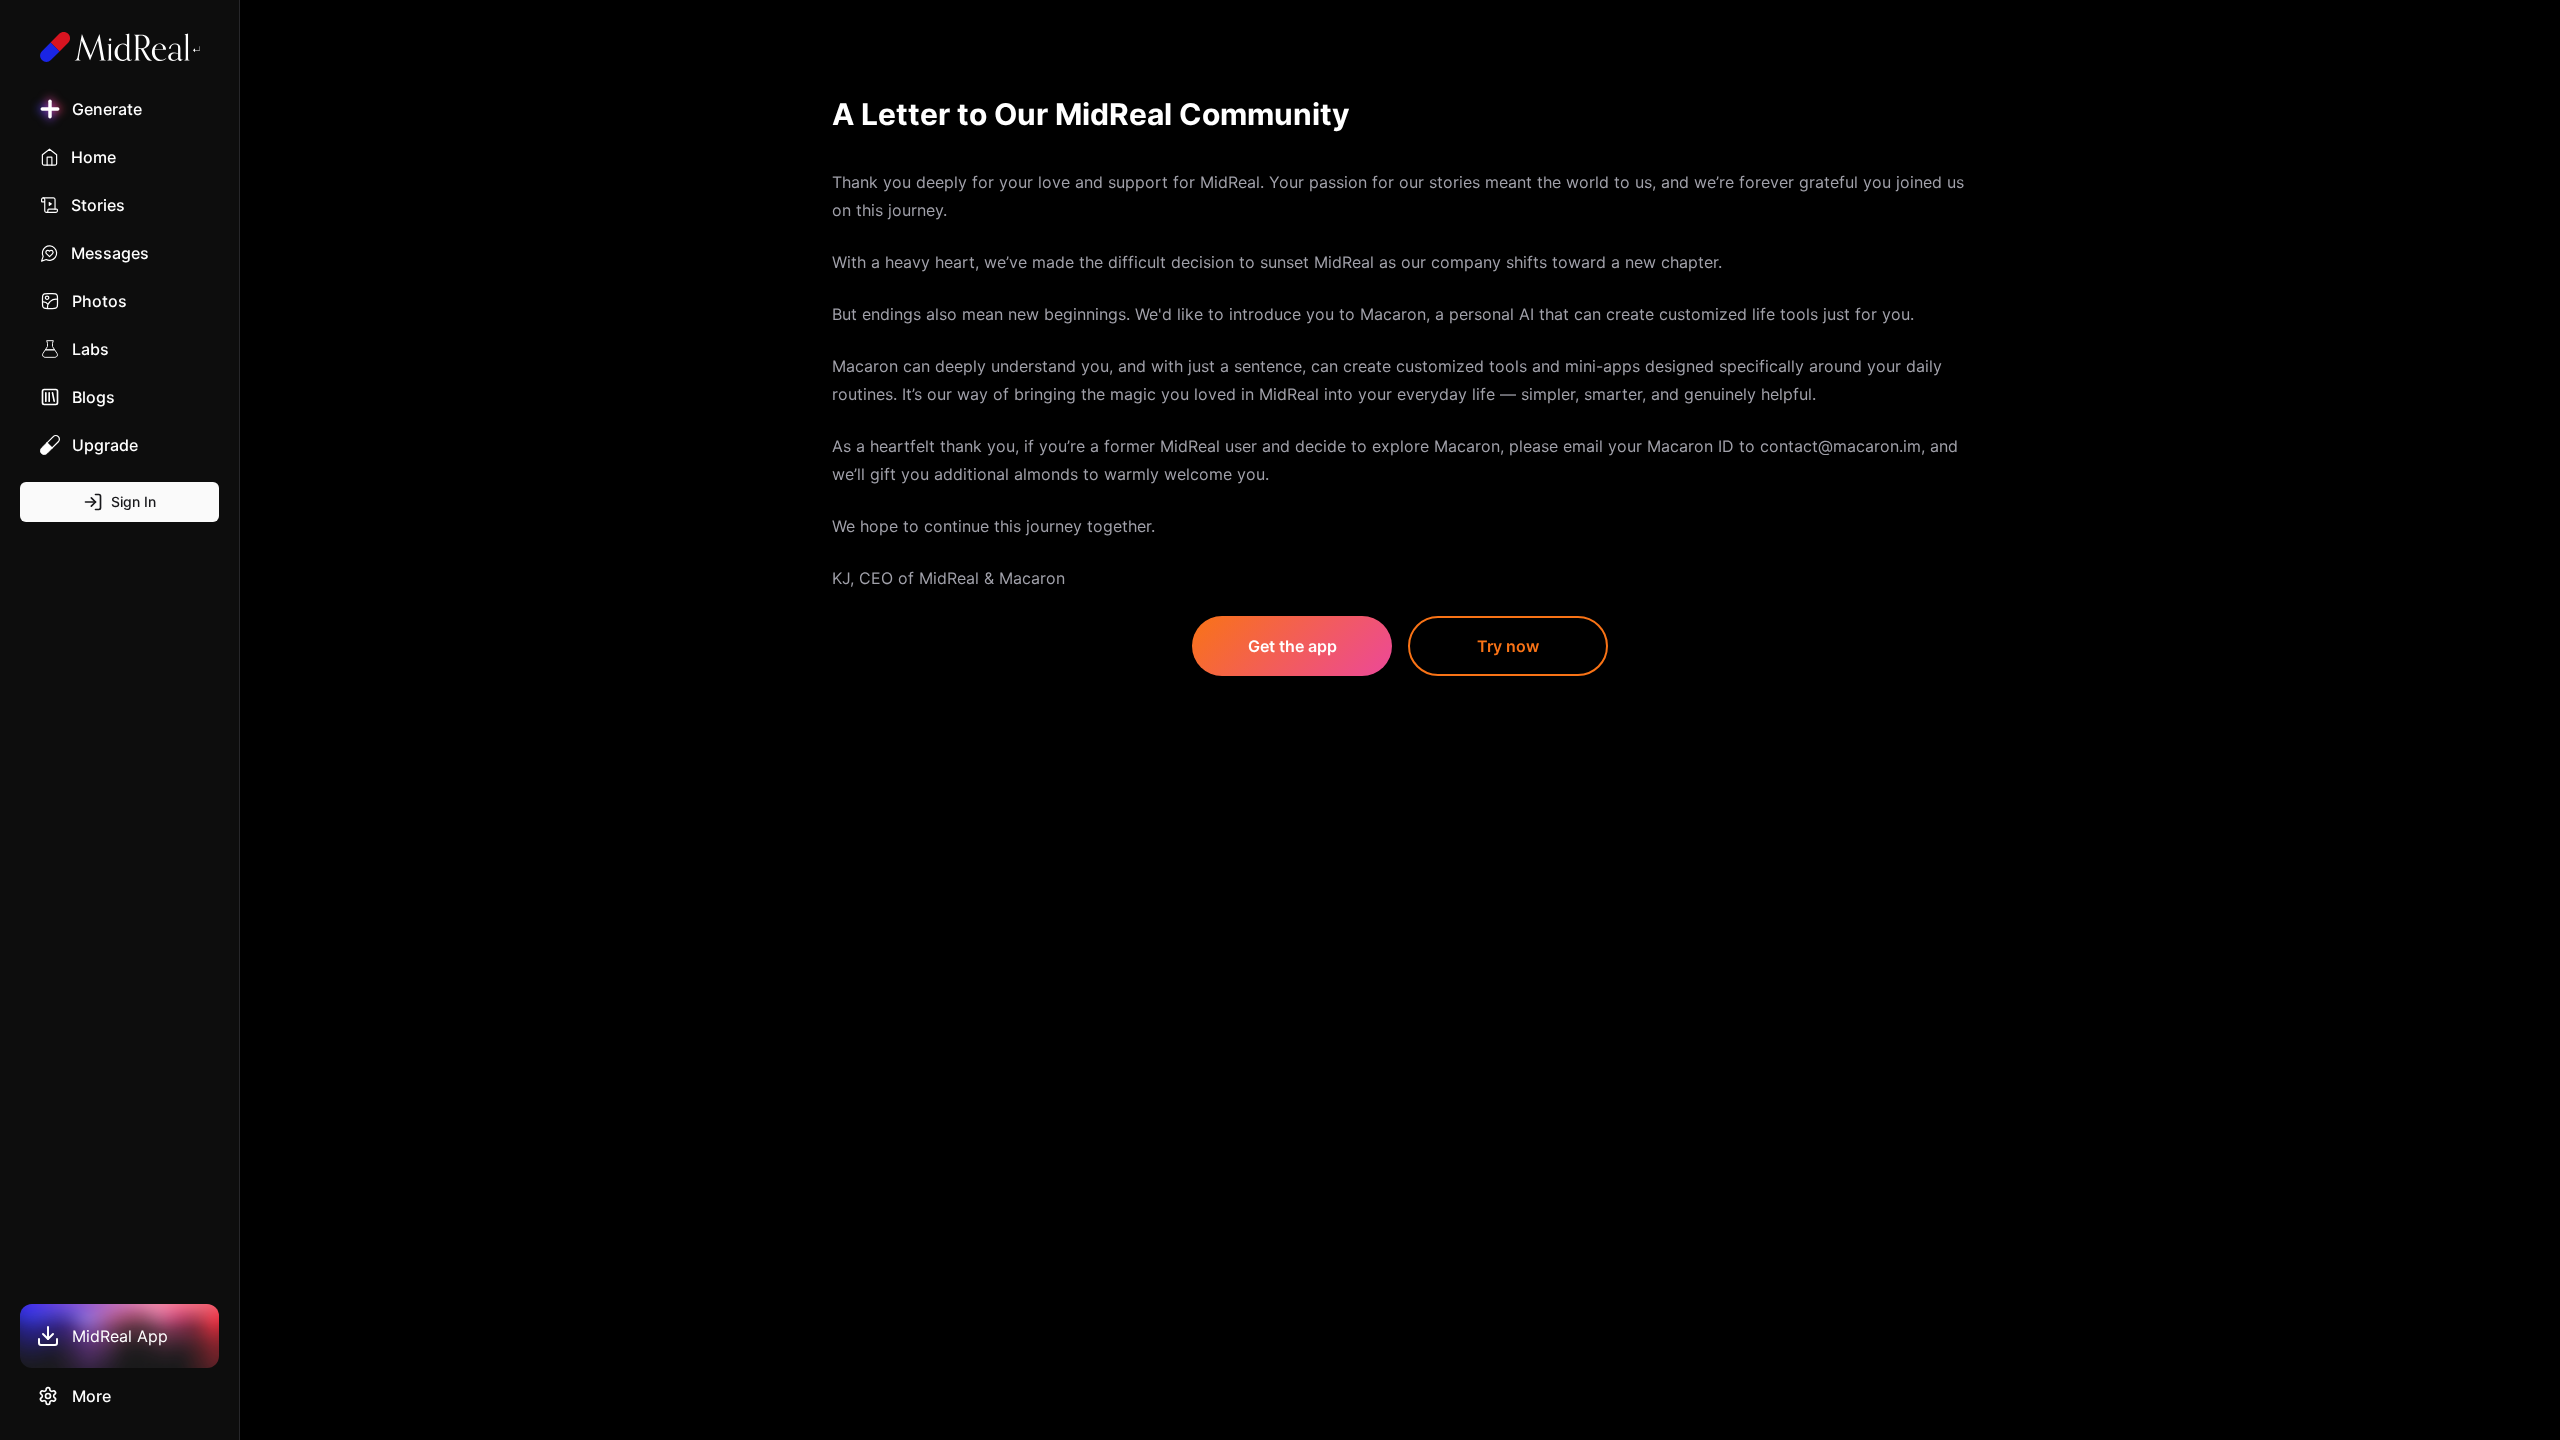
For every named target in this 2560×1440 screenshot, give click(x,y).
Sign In (133, 501)
